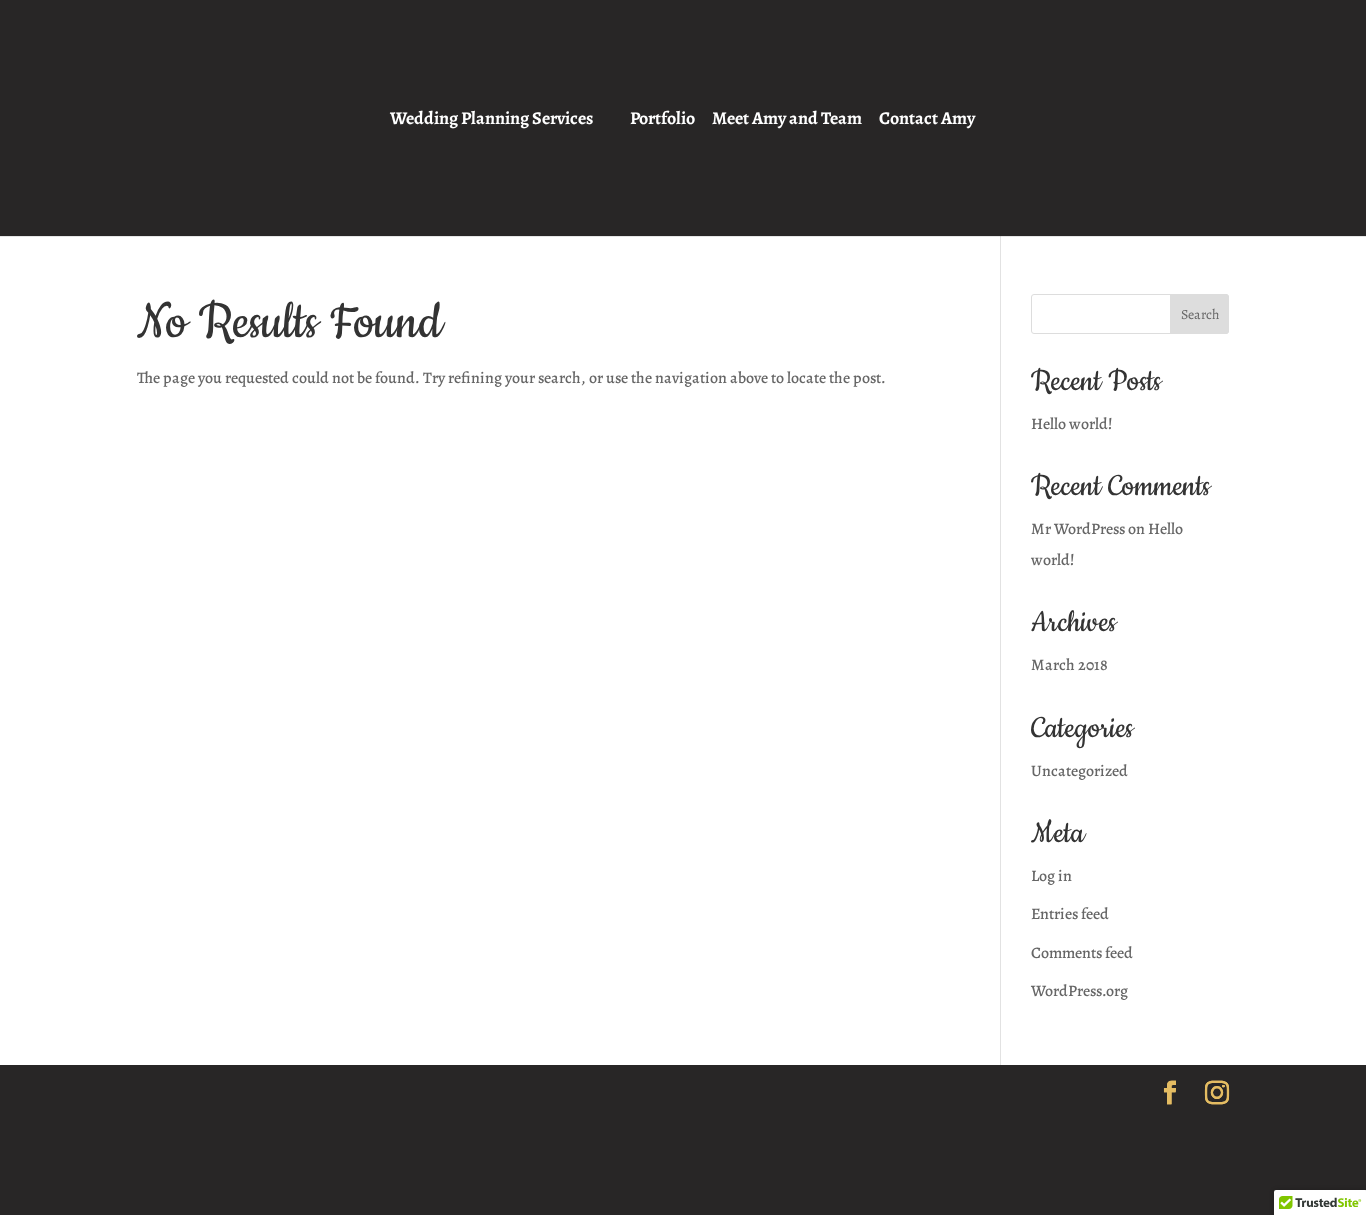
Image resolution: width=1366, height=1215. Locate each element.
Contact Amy (927, 120)
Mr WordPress (1078, 529)
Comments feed (1082, 953)
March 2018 (1069, 665)
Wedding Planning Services (491, 120)
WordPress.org (1079, 991)
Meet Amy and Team (787, 120)
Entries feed (1070, 914)
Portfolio (662, 120)
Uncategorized (1079, 771)
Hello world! (1072, 424)
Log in (1051, 876)
